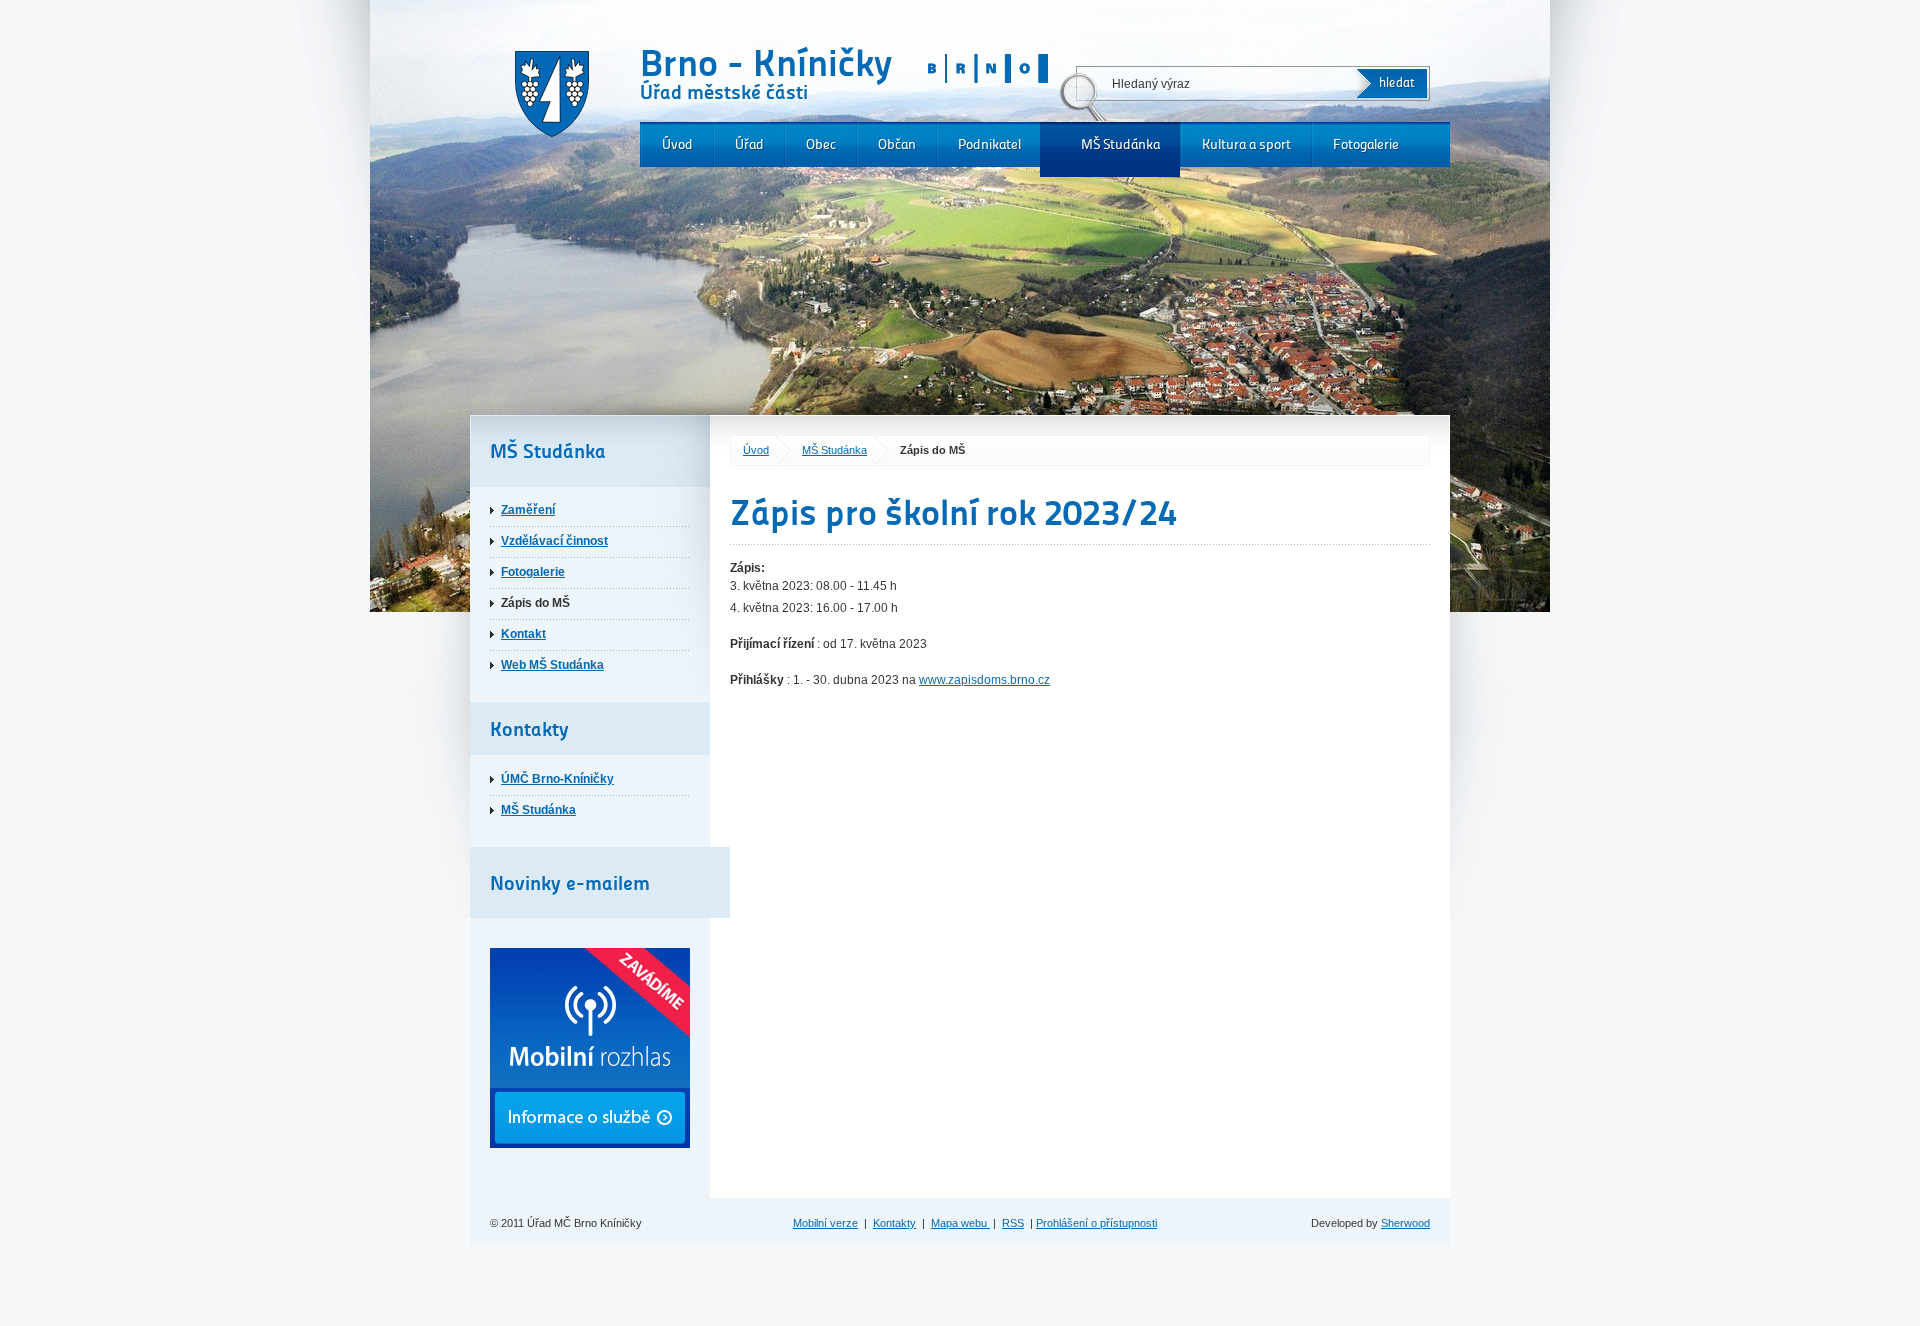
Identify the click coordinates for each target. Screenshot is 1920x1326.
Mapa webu (960, 1223)
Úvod (677, 144)
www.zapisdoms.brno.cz (984, 680)
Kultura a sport (1246, 144)
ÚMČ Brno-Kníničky (557, 779)
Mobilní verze (825, 1223)
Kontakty (894, 1223)
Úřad (749, 144)
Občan (897, 144)
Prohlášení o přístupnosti (1096, 1223)
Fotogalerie (1366, 144)
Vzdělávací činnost (554, 541)
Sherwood (1405, 1223)
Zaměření (528, 510)
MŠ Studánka (1120, 144)
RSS (1013, 1223)
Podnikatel (989, 144)
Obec (821, 144)
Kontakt (523, 634)
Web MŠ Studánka (552, 665)
